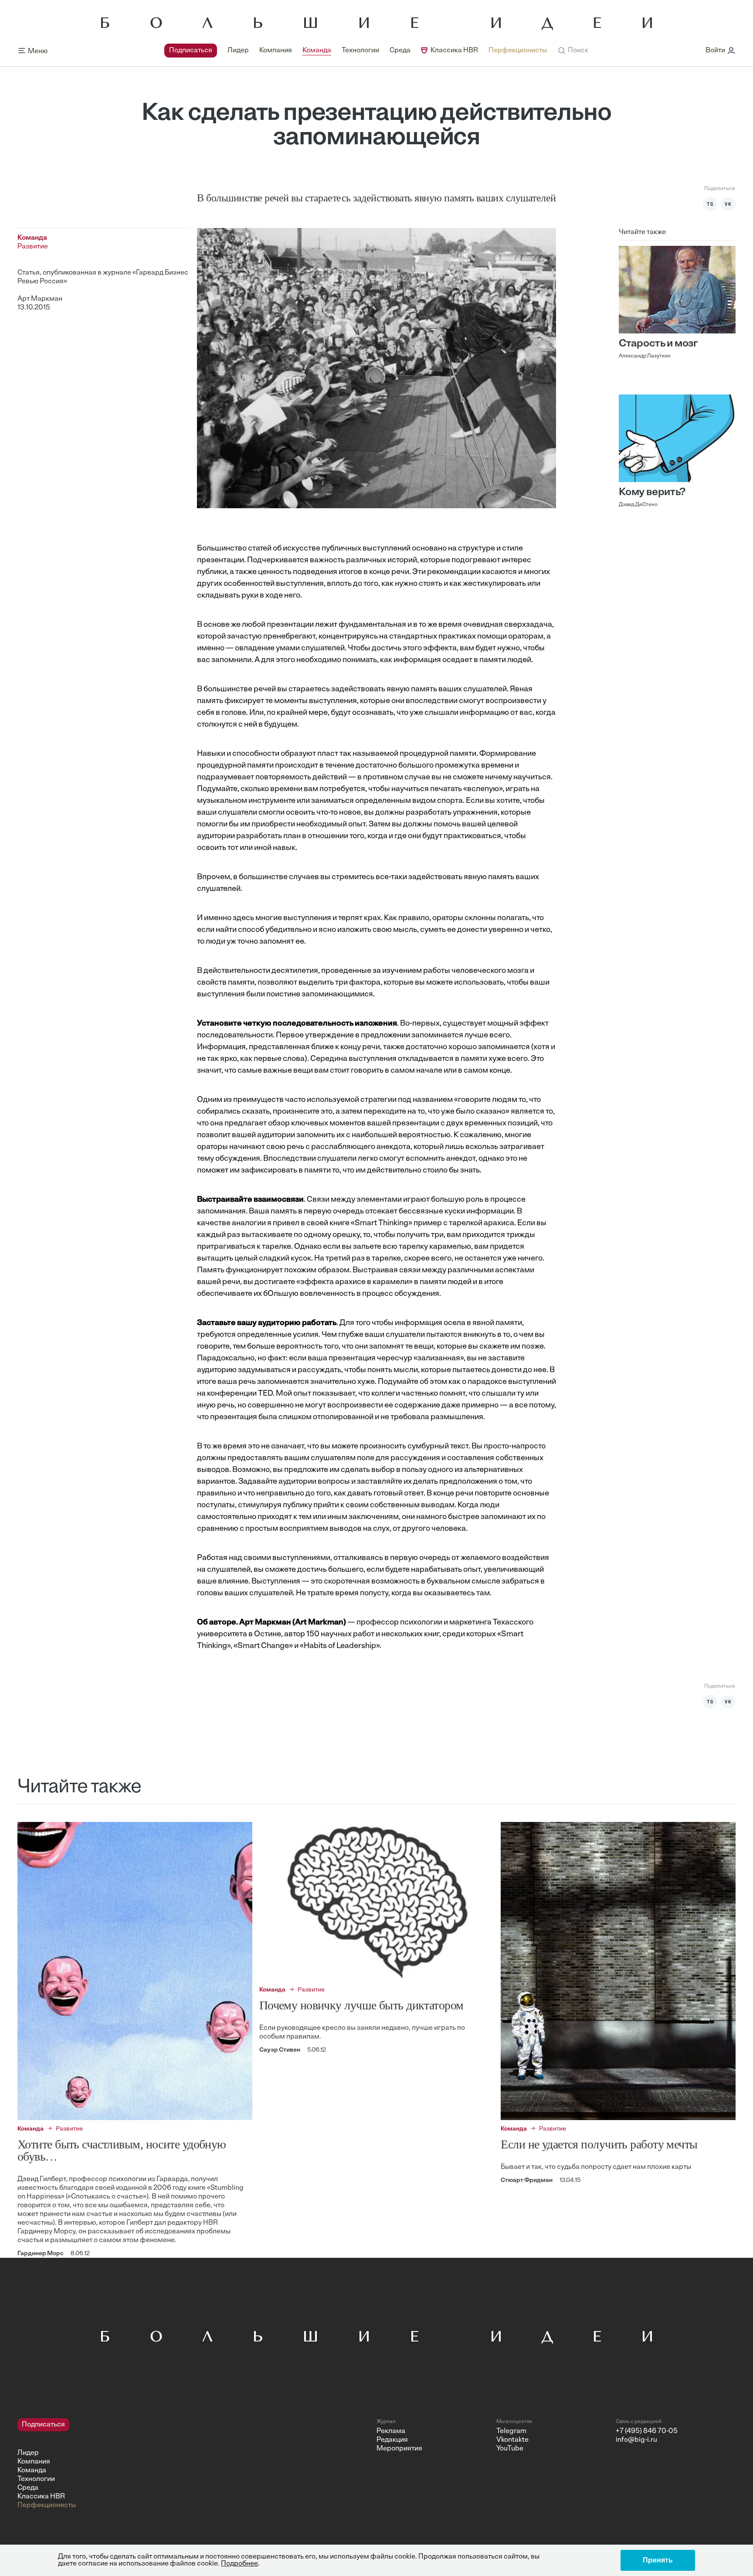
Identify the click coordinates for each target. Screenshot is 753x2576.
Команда (317, 51)
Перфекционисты (518, 51)
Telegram (511, 2431)
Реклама (391, 2431)
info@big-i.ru (636, 2440)
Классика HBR (454, 51)
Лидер (238, 51)
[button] (573, 51)
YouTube (510, 2449)
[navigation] (356, 51)
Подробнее (239, 2564)
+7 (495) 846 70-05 (647, 2431)
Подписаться (191, 51)
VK (728, 204)
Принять (658, 2560)
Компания (276, 51)
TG (710, 204)
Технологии (360, 51)
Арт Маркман (40, 299)
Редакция (392, 2440)
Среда (400, 51)
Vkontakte (512, 2440)
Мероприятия (399, 2449)
